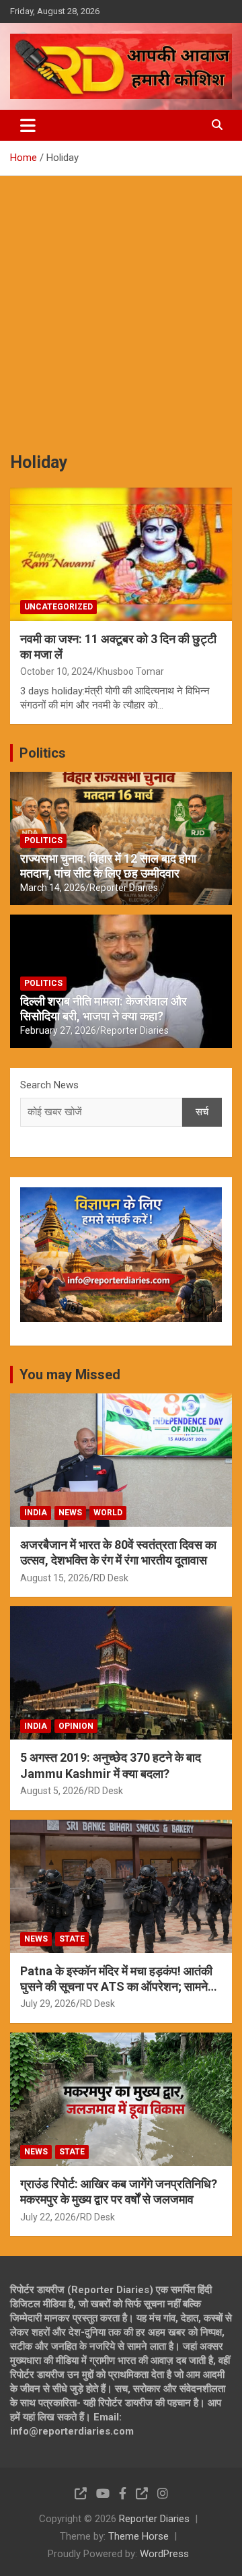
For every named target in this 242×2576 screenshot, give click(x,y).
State (72, 1939)
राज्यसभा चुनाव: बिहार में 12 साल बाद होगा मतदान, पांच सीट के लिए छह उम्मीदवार (108, 866)
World (108, 1513)
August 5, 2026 (52, 1791)
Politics (43, 753)
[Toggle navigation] (28, 125)
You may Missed (70, 1375)
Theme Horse (138, 2536)
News (70, 1513)
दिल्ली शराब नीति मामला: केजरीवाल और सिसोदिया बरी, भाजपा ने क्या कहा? (104, 1009)
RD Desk (111, 1578)
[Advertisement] (121, 304)
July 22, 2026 (48, 2217)
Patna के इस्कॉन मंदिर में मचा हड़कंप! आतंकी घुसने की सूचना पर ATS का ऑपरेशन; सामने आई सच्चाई (116, 1987)
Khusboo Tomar (130, 671)
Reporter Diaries (124, 888)
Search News (49, 1085)
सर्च (202, 1112)
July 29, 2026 (48, 2004)
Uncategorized (58, 607)
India (36, 1513)
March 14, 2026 (53, 888)
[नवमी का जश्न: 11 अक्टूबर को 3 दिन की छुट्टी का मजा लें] (121, 554)
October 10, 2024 (56, 671)
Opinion (76, 1726)
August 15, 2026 (55, 1578)
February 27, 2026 (58, 1030)
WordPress (164, 2554)
